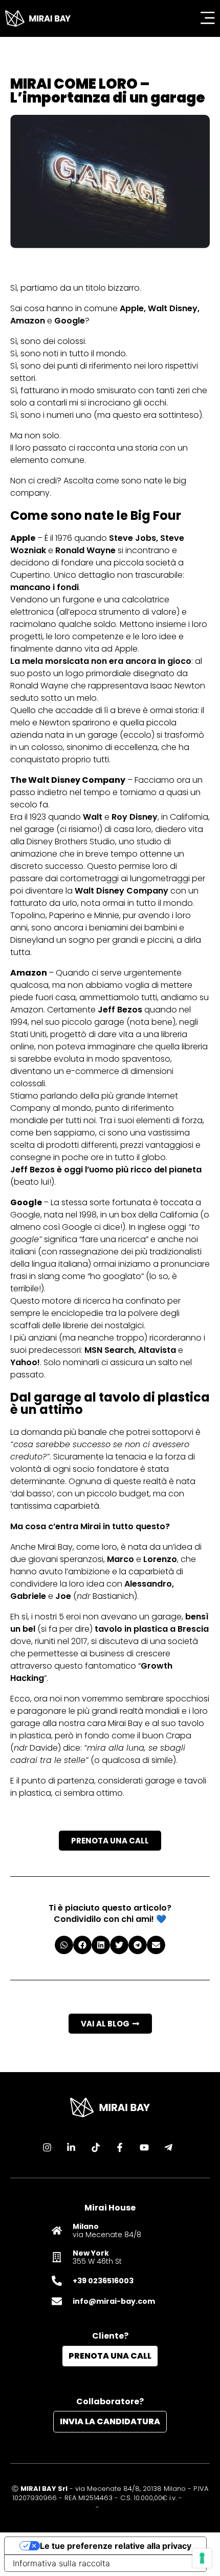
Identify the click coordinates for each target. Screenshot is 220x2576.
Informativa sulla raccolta (61, 2563)
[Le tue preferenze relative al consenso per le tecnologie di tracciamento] (202, 2558)
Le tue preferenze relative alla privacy (116, 2546)
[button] (64, 1945)
